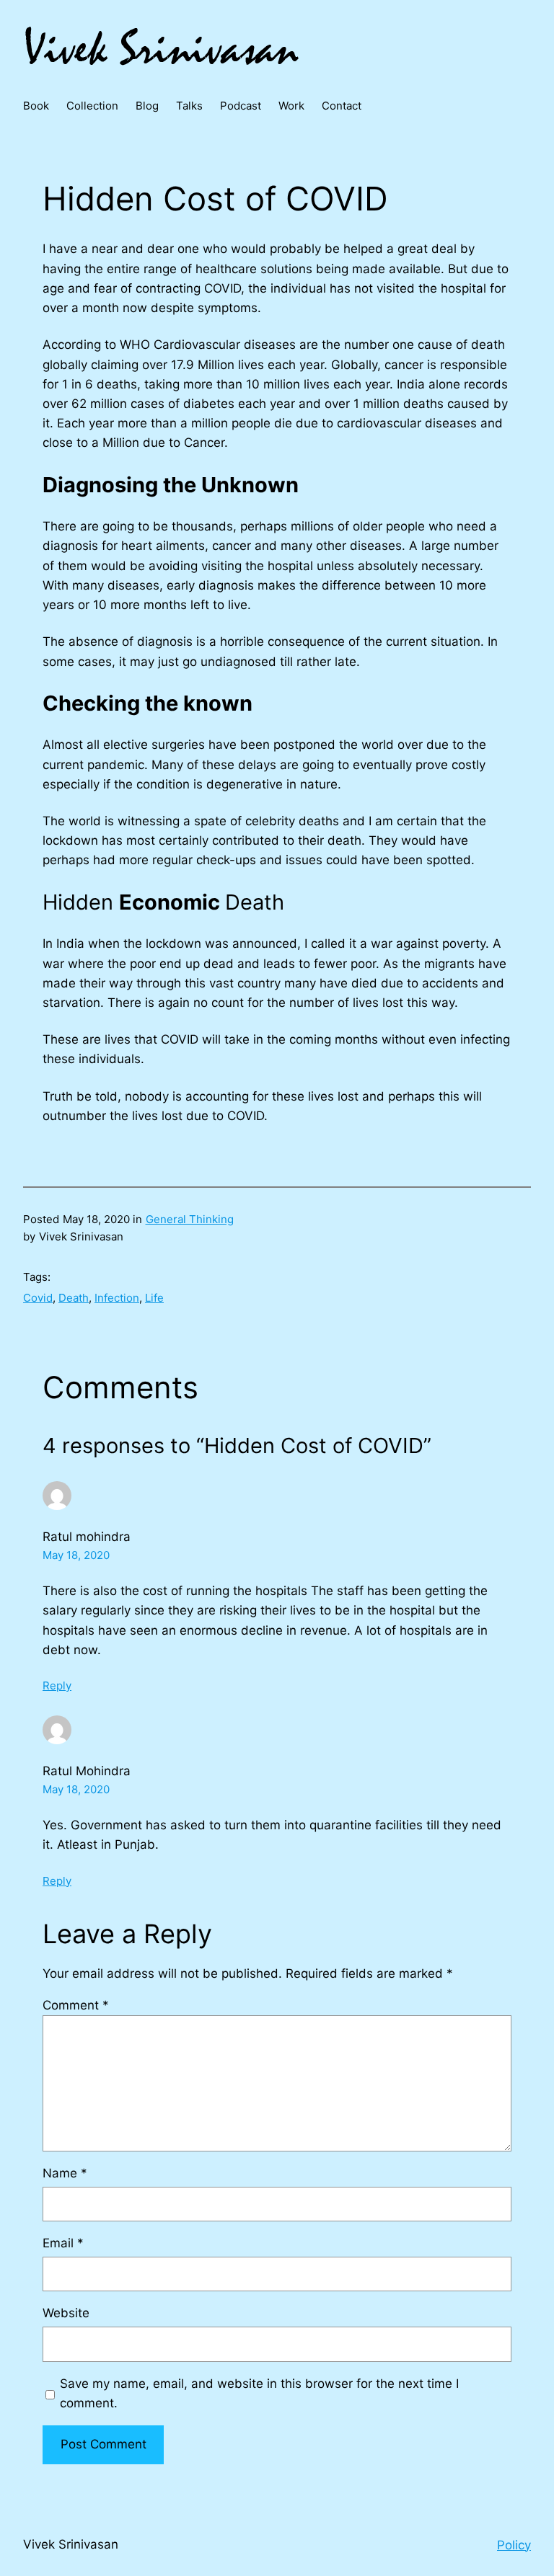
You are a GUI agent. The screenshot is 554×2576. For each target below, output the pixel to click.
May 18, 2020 (76, 1555)
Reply (57, 1685)
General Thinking (190, 1219)
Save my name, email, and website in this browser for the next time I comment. (259, 2393)
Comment (76, 2005)
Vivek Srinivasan (71, 2544)
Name (65, 2173)
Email (63, 2243)
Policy (514, 2545)
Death (74, 1298)
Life (154, 1298)
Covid (38, 1298)
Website (66, 2313)
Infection (117, 1298)
